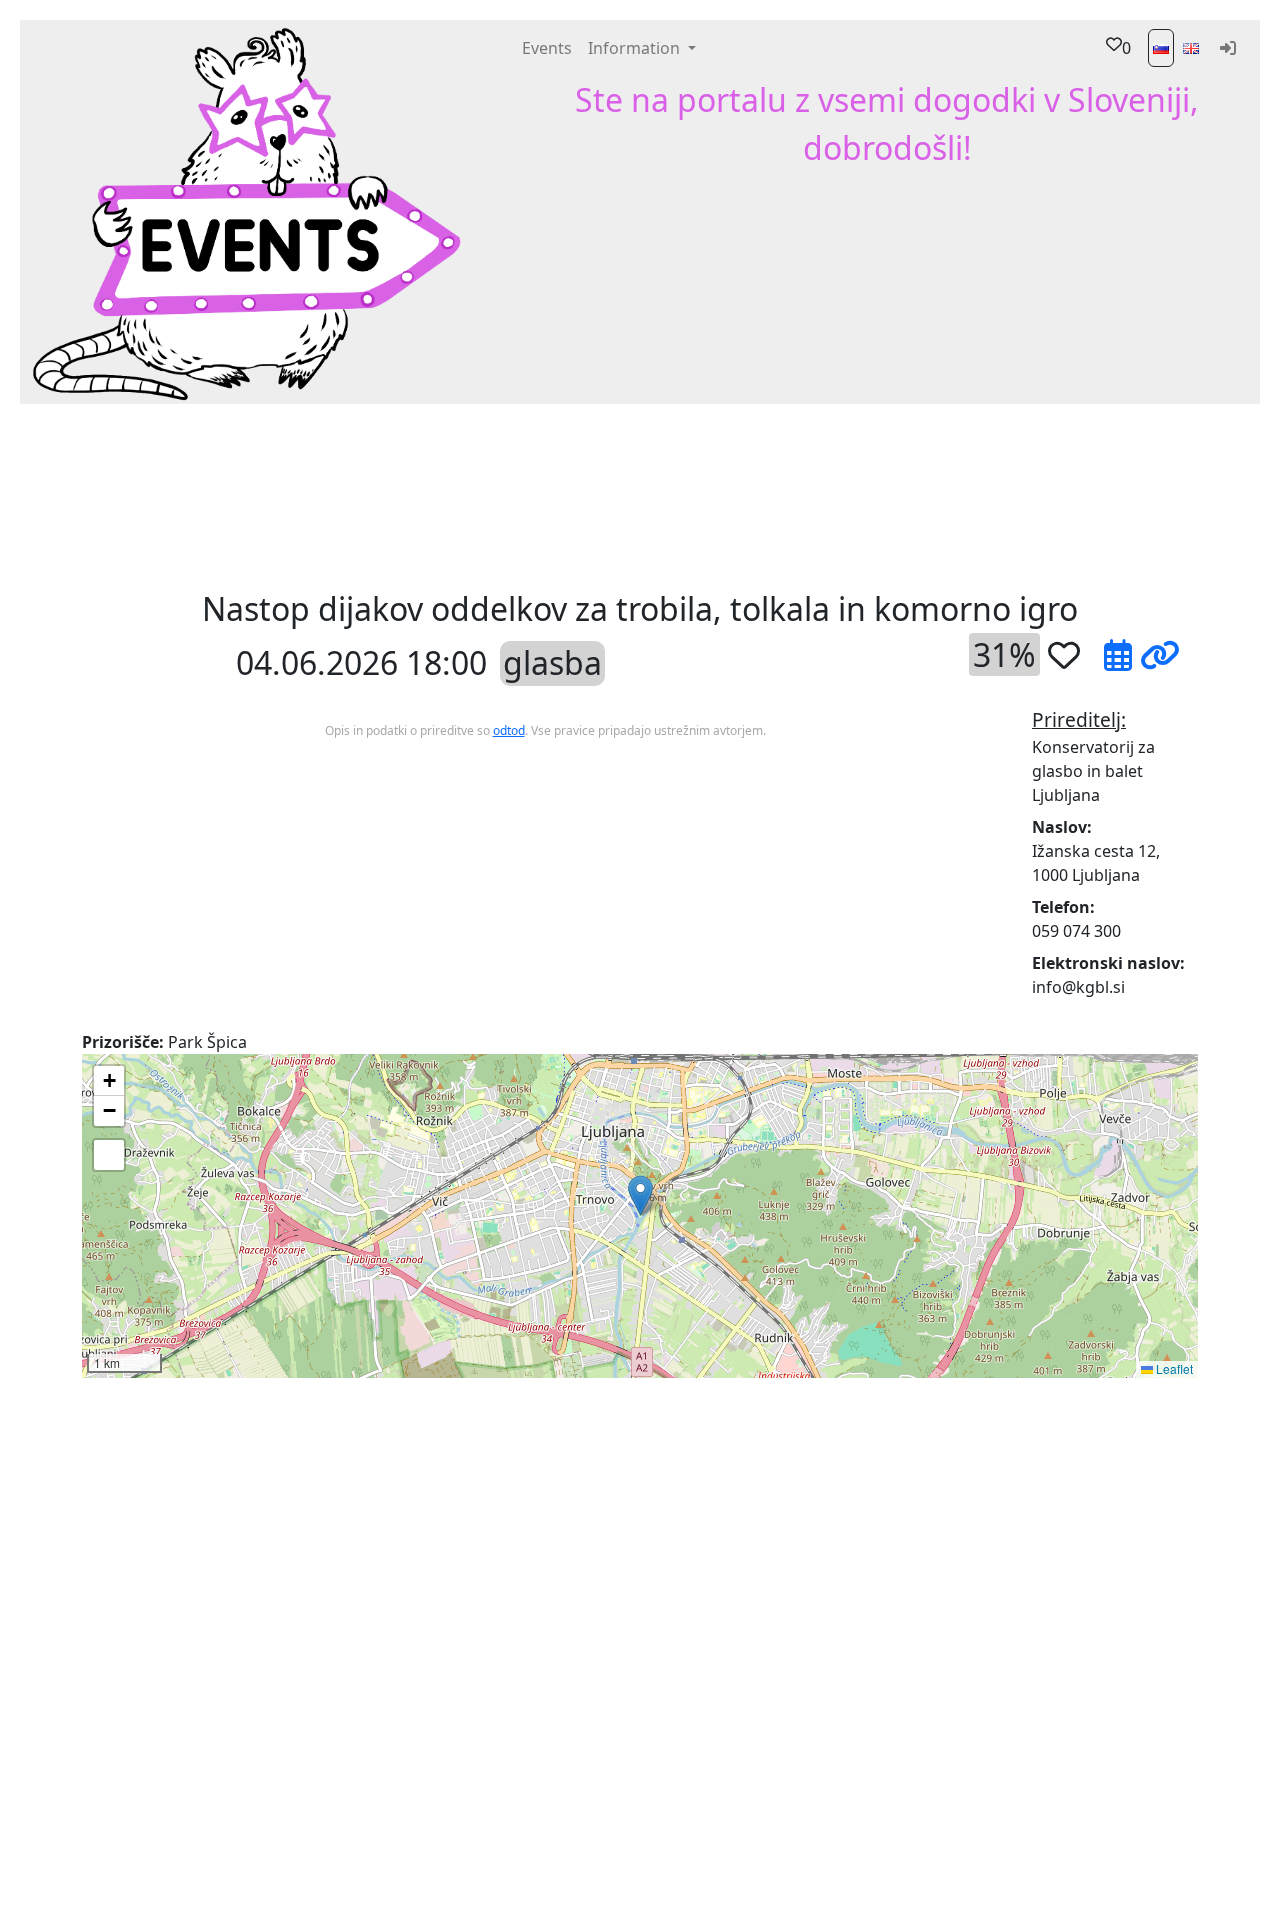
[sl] (1161, 48)
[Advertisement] (790, 495)
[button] (362, 495)
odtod (509, 730)
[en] (1191, 48)
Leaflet (1173, 1368)
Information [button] (636, 48)
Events (547, 48)
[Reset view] (109, 1155)
